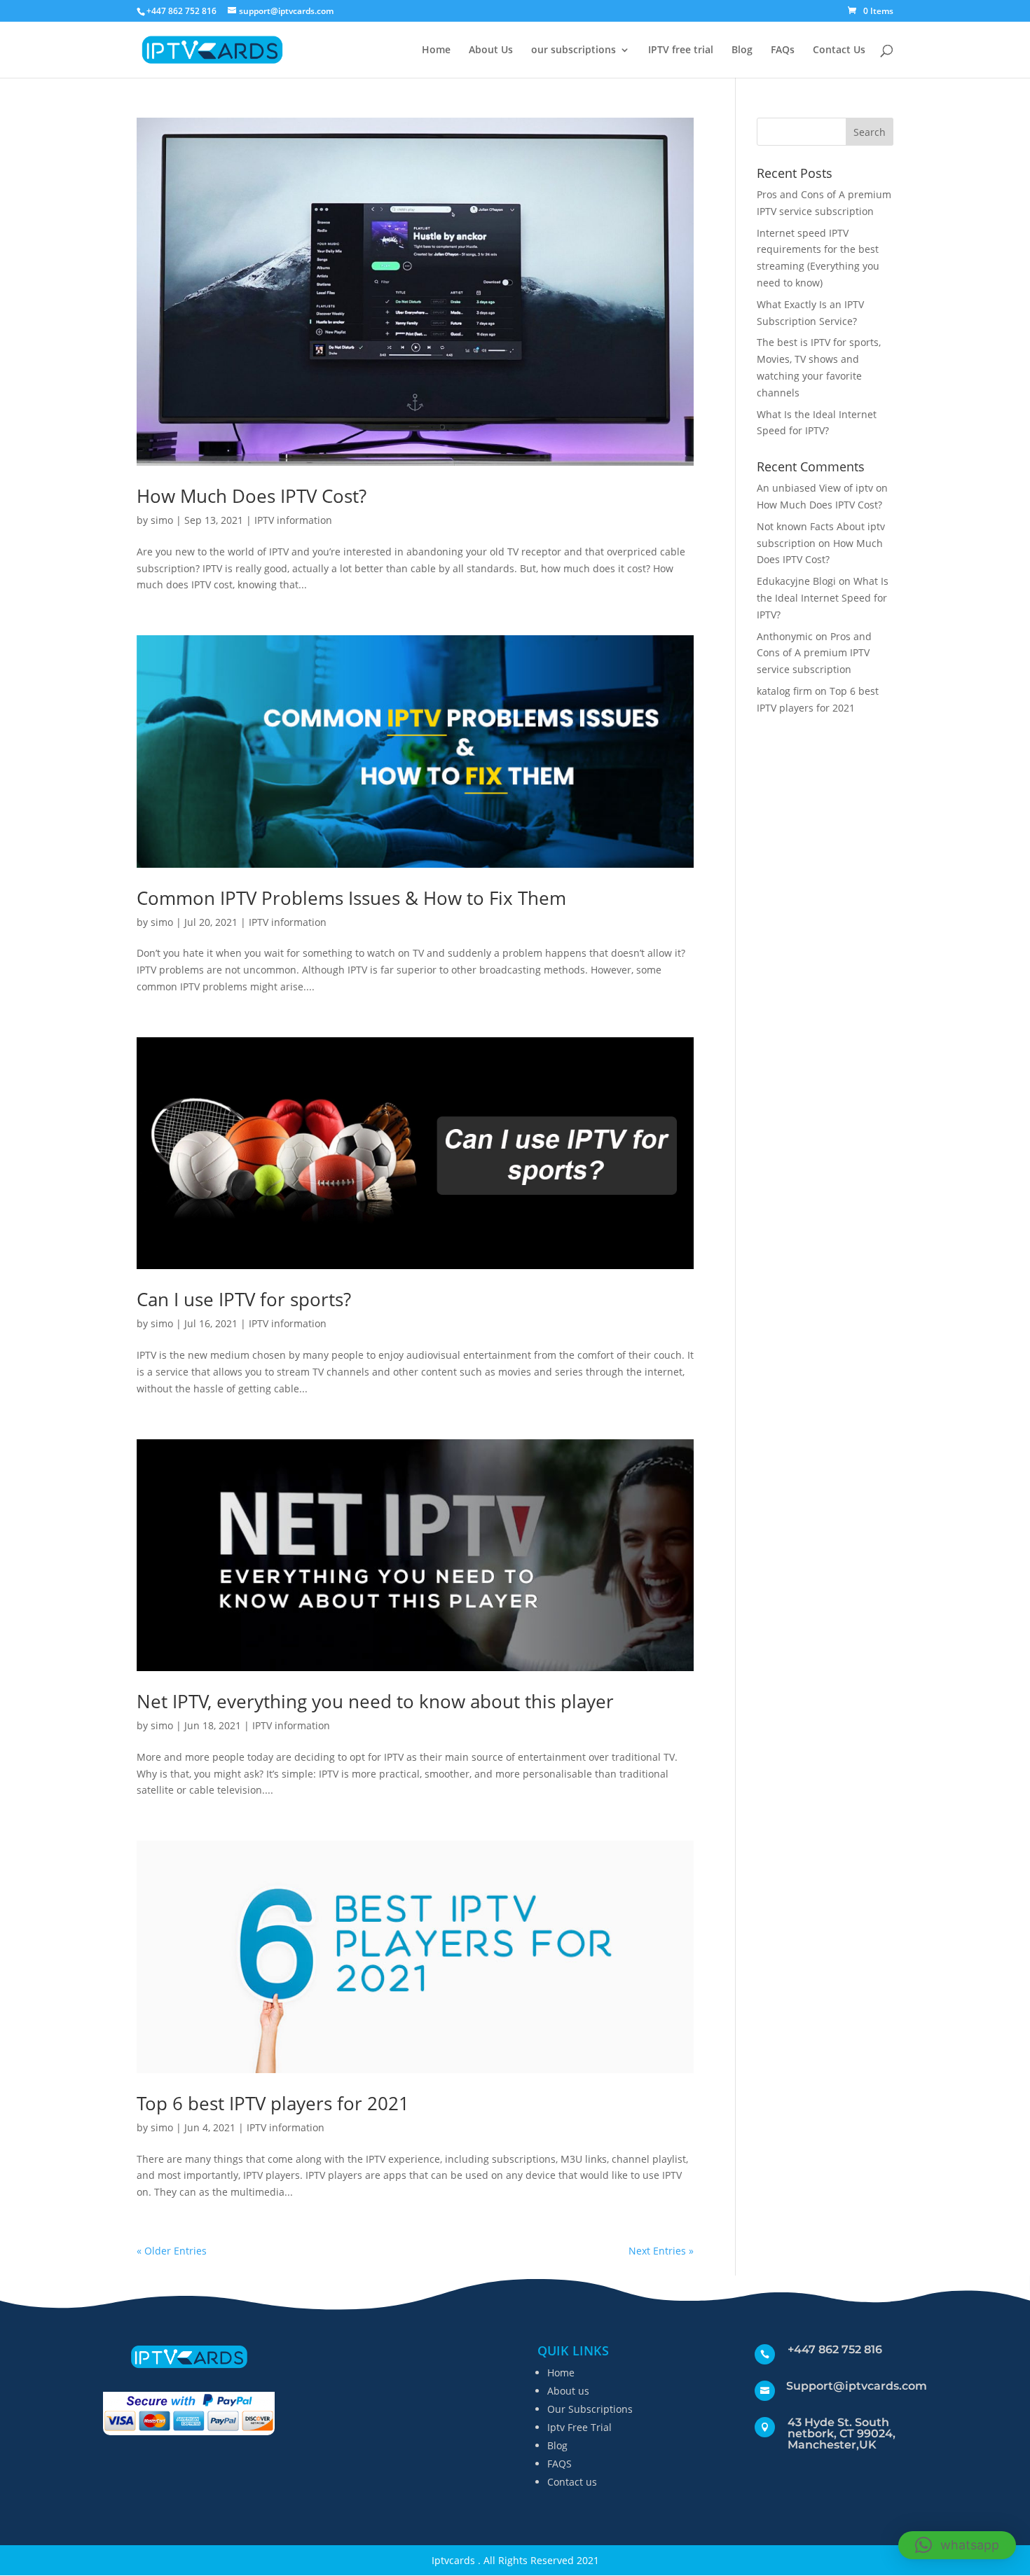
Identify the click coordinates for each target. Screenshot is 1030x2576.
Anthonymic (785, 636)
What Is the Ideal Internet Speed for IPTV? (823, 598)
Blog (742, 50)
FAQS (559, 2464)
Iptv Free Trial (579, 2427)
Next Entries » (661, 2251)
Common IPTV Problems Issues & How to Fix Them (351, 898)
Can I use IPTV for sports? (244, 1299)
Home (436, 50)
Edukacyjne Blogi (796, 581)
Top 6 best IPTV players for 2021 (273, 2103)
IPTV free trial (681, 50)
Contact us (572, 2482)
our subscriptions (574, 50)
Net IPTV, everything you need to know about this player (375, 1701)
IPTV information (293, 520)
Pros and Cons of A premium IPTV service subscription (814, 653)
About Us (491, 50)
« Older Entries (172, 2251)
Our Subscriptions (590, 2409)
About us (568, 2391)
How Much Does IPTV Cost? (252, 496)
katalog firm (784, 691)
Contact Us (839, 50)
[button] (957, 2545)
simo (162, 520)
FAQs (783, 50)
